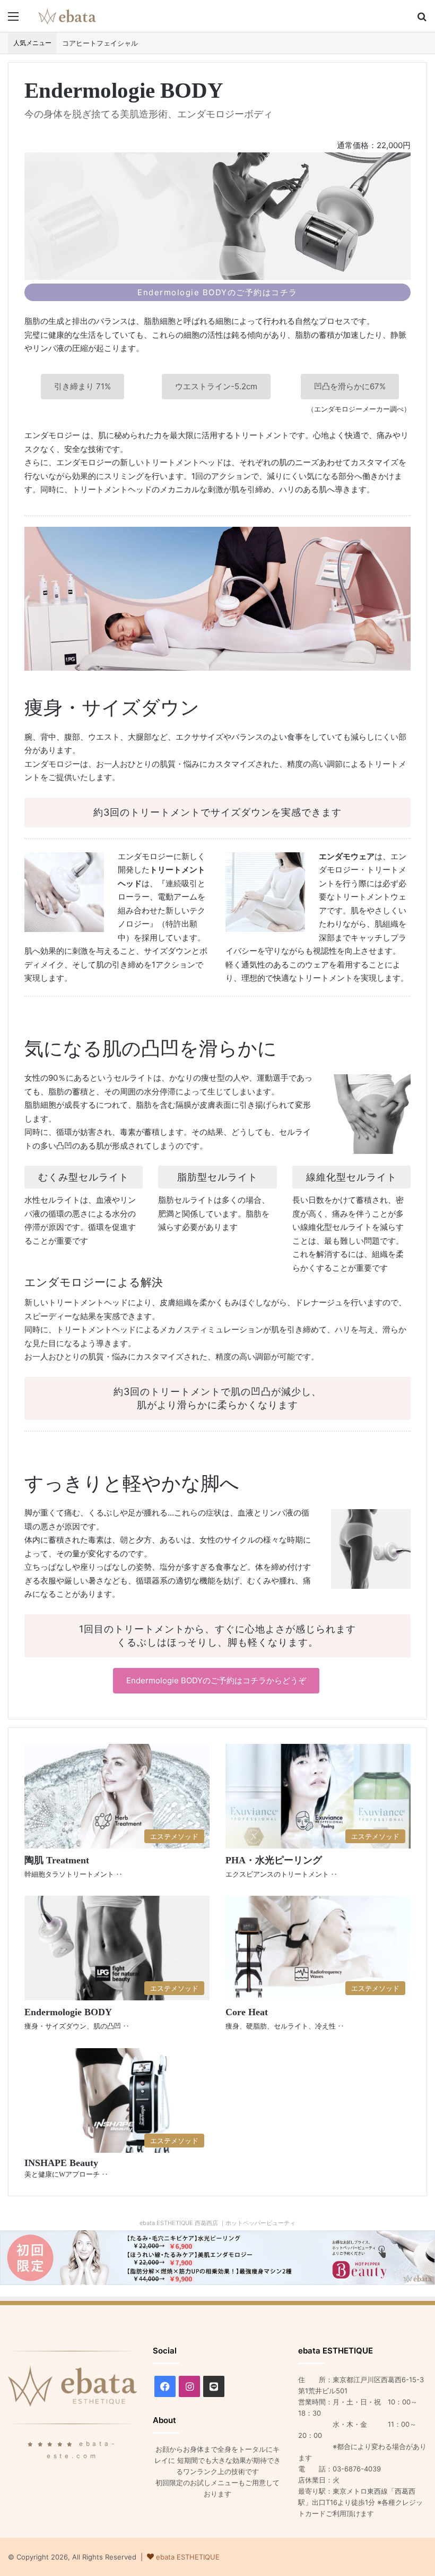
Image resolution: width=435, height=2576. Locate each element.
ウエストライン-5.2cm (216, 386)
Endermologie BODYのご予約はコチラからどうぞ (216, 1680)
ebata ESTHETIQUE (188, 2557)
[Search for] (422, 20)
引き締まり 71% (82, 386)
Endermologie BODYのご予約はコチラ (217, 292)
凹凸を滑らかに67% (350, 386)
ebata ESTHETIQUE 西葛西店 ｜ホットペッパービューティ (217, 2223)
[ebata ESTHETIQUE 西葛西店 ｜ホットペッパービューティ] (217, 2257)
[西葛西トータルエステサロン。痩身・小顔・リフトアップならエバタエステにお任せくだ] (67, 16)
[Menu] (13, 20)
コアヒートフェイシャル (100, 43)
